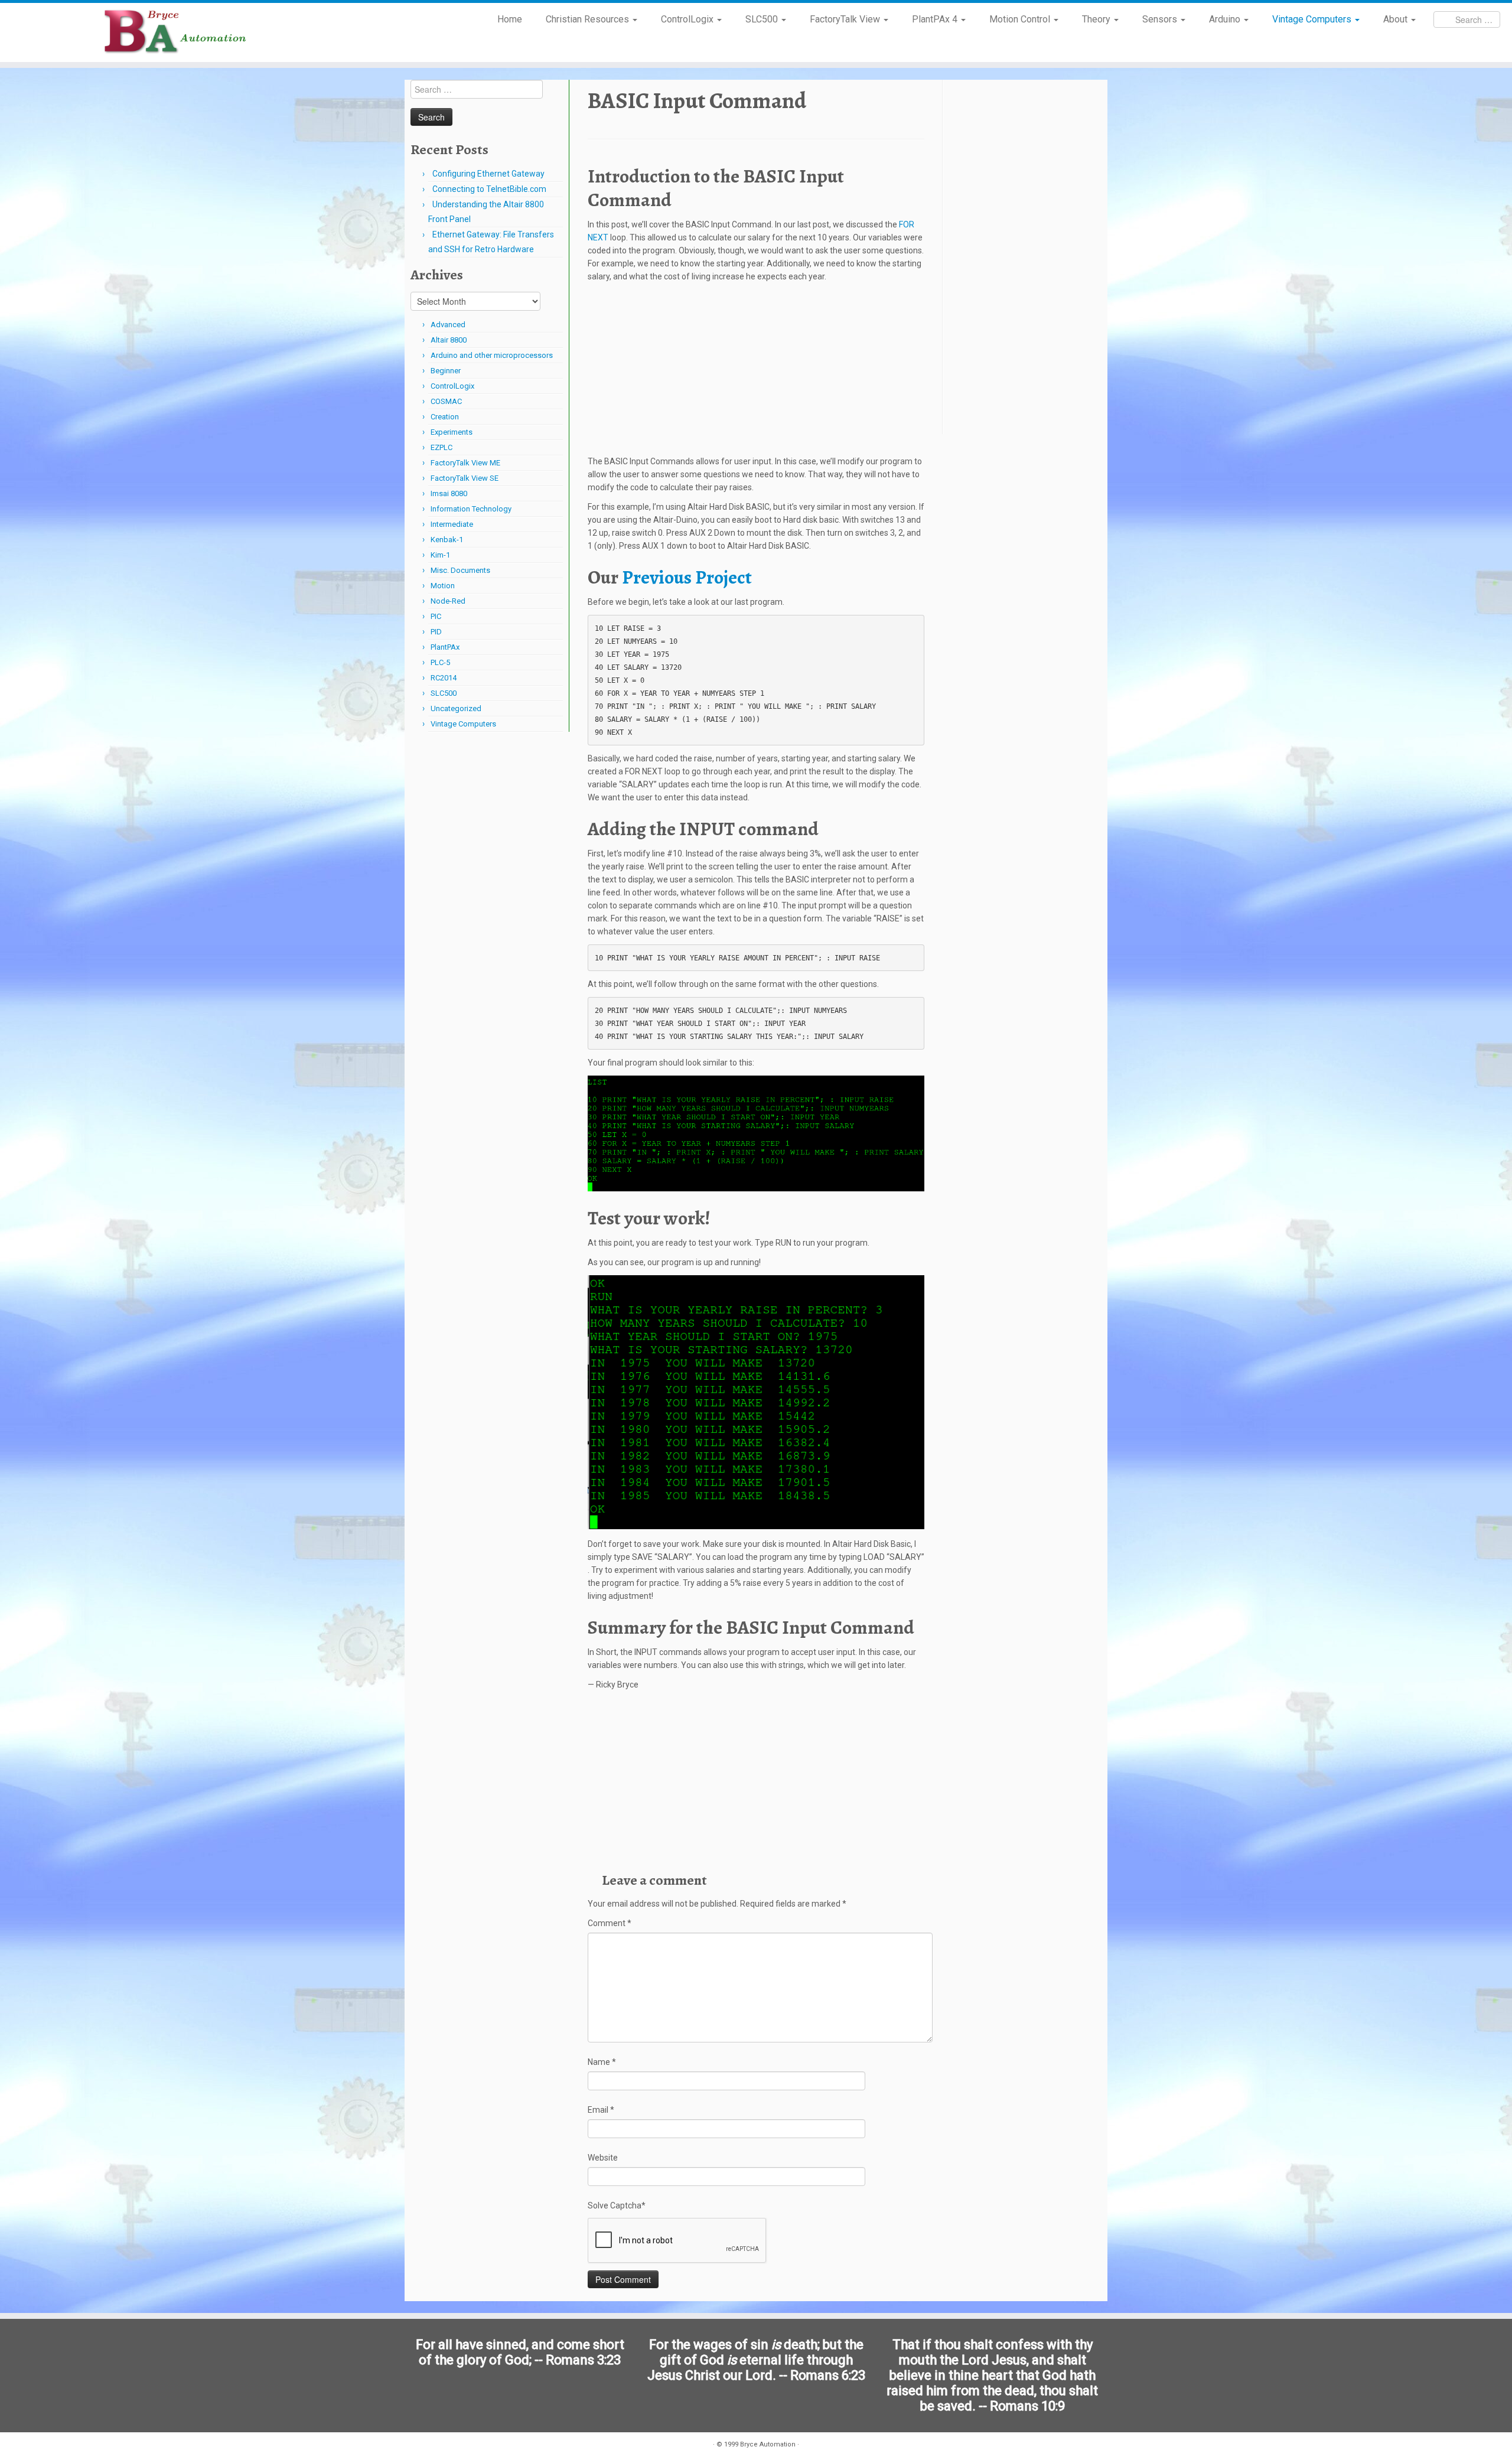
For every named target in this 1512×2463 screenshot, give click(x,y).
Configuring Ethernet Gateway (488, 174)
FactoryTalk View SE (465, 478)
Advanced (448, 325)
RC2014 (444, 678)
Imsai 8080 (449, 493)
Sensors (1161, 19)
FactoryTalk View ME (465, 463)
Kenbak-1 (447, 540)
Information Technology (471, 509)
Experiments (452, 432)
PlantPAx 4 (936, 19)
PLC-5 (440, 662)
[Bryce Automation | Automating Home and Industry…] (175, 32)
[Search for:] (1467, 19)
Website (603, 2158)
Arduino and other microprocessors (492, 355)
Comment (610, 1923)
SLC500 (763, 19)
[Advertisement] (756, 372)
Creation (445, 417)
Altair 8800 (449, 340)
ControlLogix (688, 19)
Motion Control (1021, 19)
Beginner (446, 371)
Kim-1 (440, 555)
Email (601, 2110)
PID (436, 632)
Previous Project (687, 577)
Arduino (1226, 19)
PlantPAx (445, 647)
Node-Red (448, 601)
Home (510, 19)
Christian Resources (589, 19)
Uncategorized (456, 708)
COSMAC (446, 401)
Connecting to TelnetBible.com (489, 189)
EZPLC (441, 447)
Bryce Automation (768, 2444)
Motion (443, 586)
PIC (436, 616)
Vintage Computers (1313, 19)
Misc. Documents (460, 570)
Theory (1097, 19)
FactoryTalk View (846, 19)
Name (602, 2062)
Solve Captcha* (617, 2205)
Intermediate (452, 524)
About (1397, 19)
